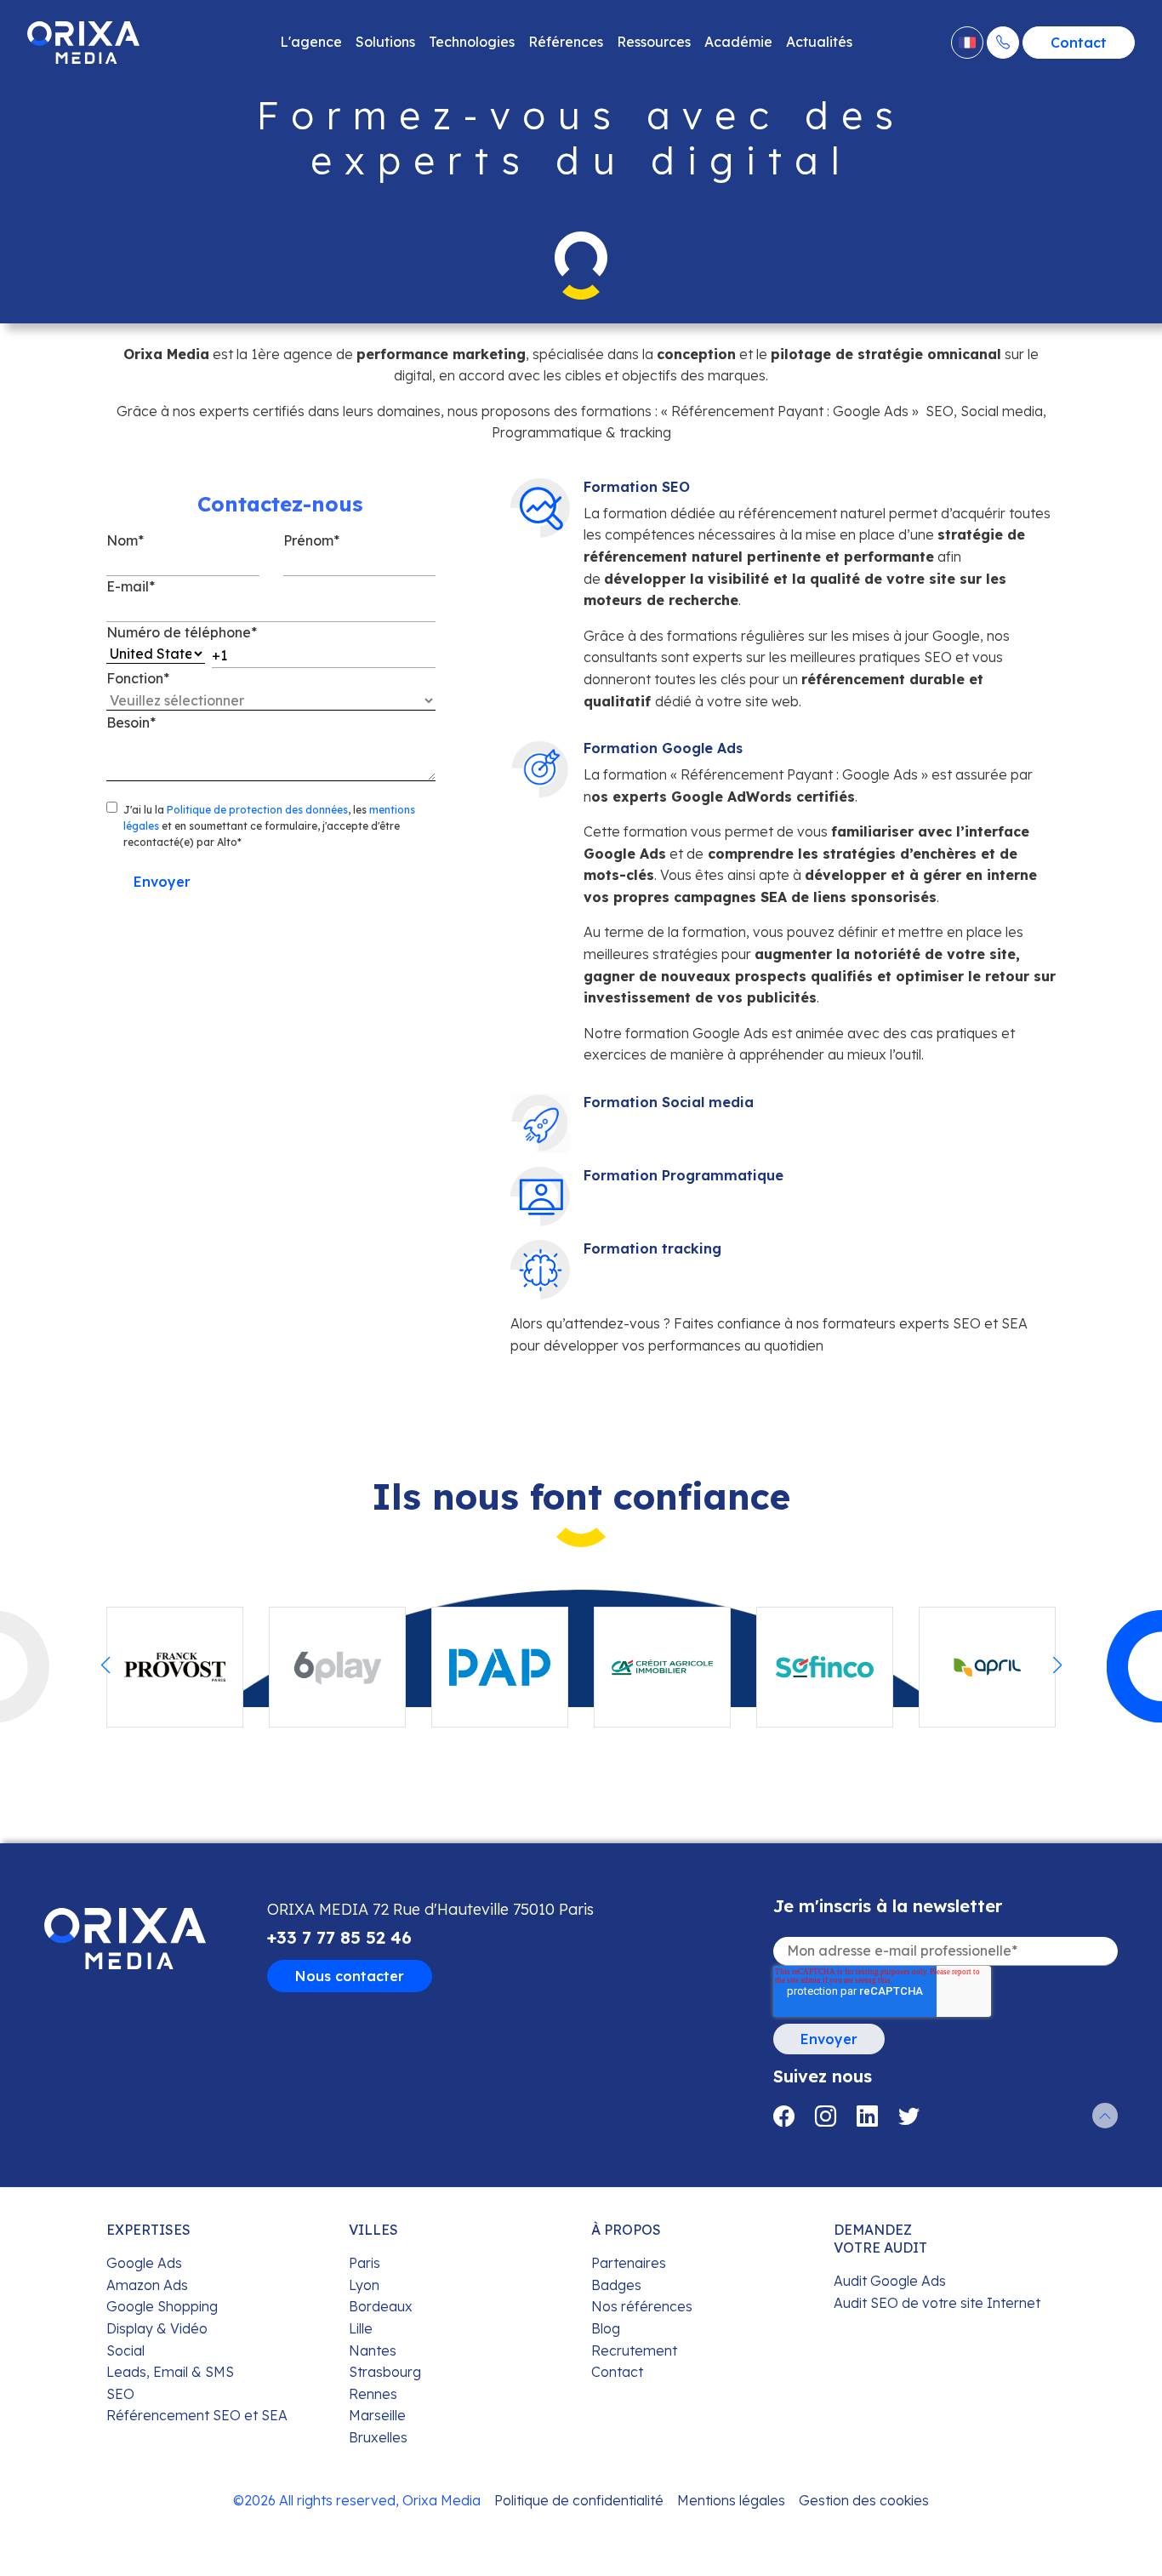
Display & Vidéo (157, 2328)
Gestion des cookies (864, 2500)
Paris (365, 2263)
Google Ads (144, 2263)
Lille (361, 2328)
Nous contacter (350, 1976)
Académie (738, 42)
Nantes (373, 2350)
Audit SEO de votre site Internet (937, 2303)
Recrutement (634, 2350)
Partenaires (629, 2263)
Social (125, 2350)
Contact (1079, 43)
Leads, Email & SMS (170, 2372)
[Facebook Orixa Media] (794, 2116)
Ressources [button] (654, 42)
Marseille (377, 2415)
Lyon (364, 2285)
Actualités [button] (819, 42)
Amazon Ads (147, 2285)
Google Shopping (162, 2306)
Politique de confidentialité (579, 2500)
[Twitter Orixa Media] (909, 2116)
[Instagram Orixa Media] (836, 2116)
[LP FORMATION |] (83, 43)
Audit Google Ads (890, 2281)
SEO (120, 2394)
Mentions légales (731, 2500)
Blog (606, 2328)
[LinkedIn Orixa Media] (877, 2116)
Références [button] (566, 42)
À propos (626, 2230)
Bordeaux (381, 2306)
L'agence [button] (311, 42)
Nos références (642, 2306)
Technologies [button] (472, 42)
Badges (616, 2285)
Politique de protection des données (257, 810)
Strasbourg (385, 2372)
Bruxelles (378, 2437)
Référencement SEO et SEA (197, 2415)
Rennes (373, 2394)
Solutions (385, 42)
